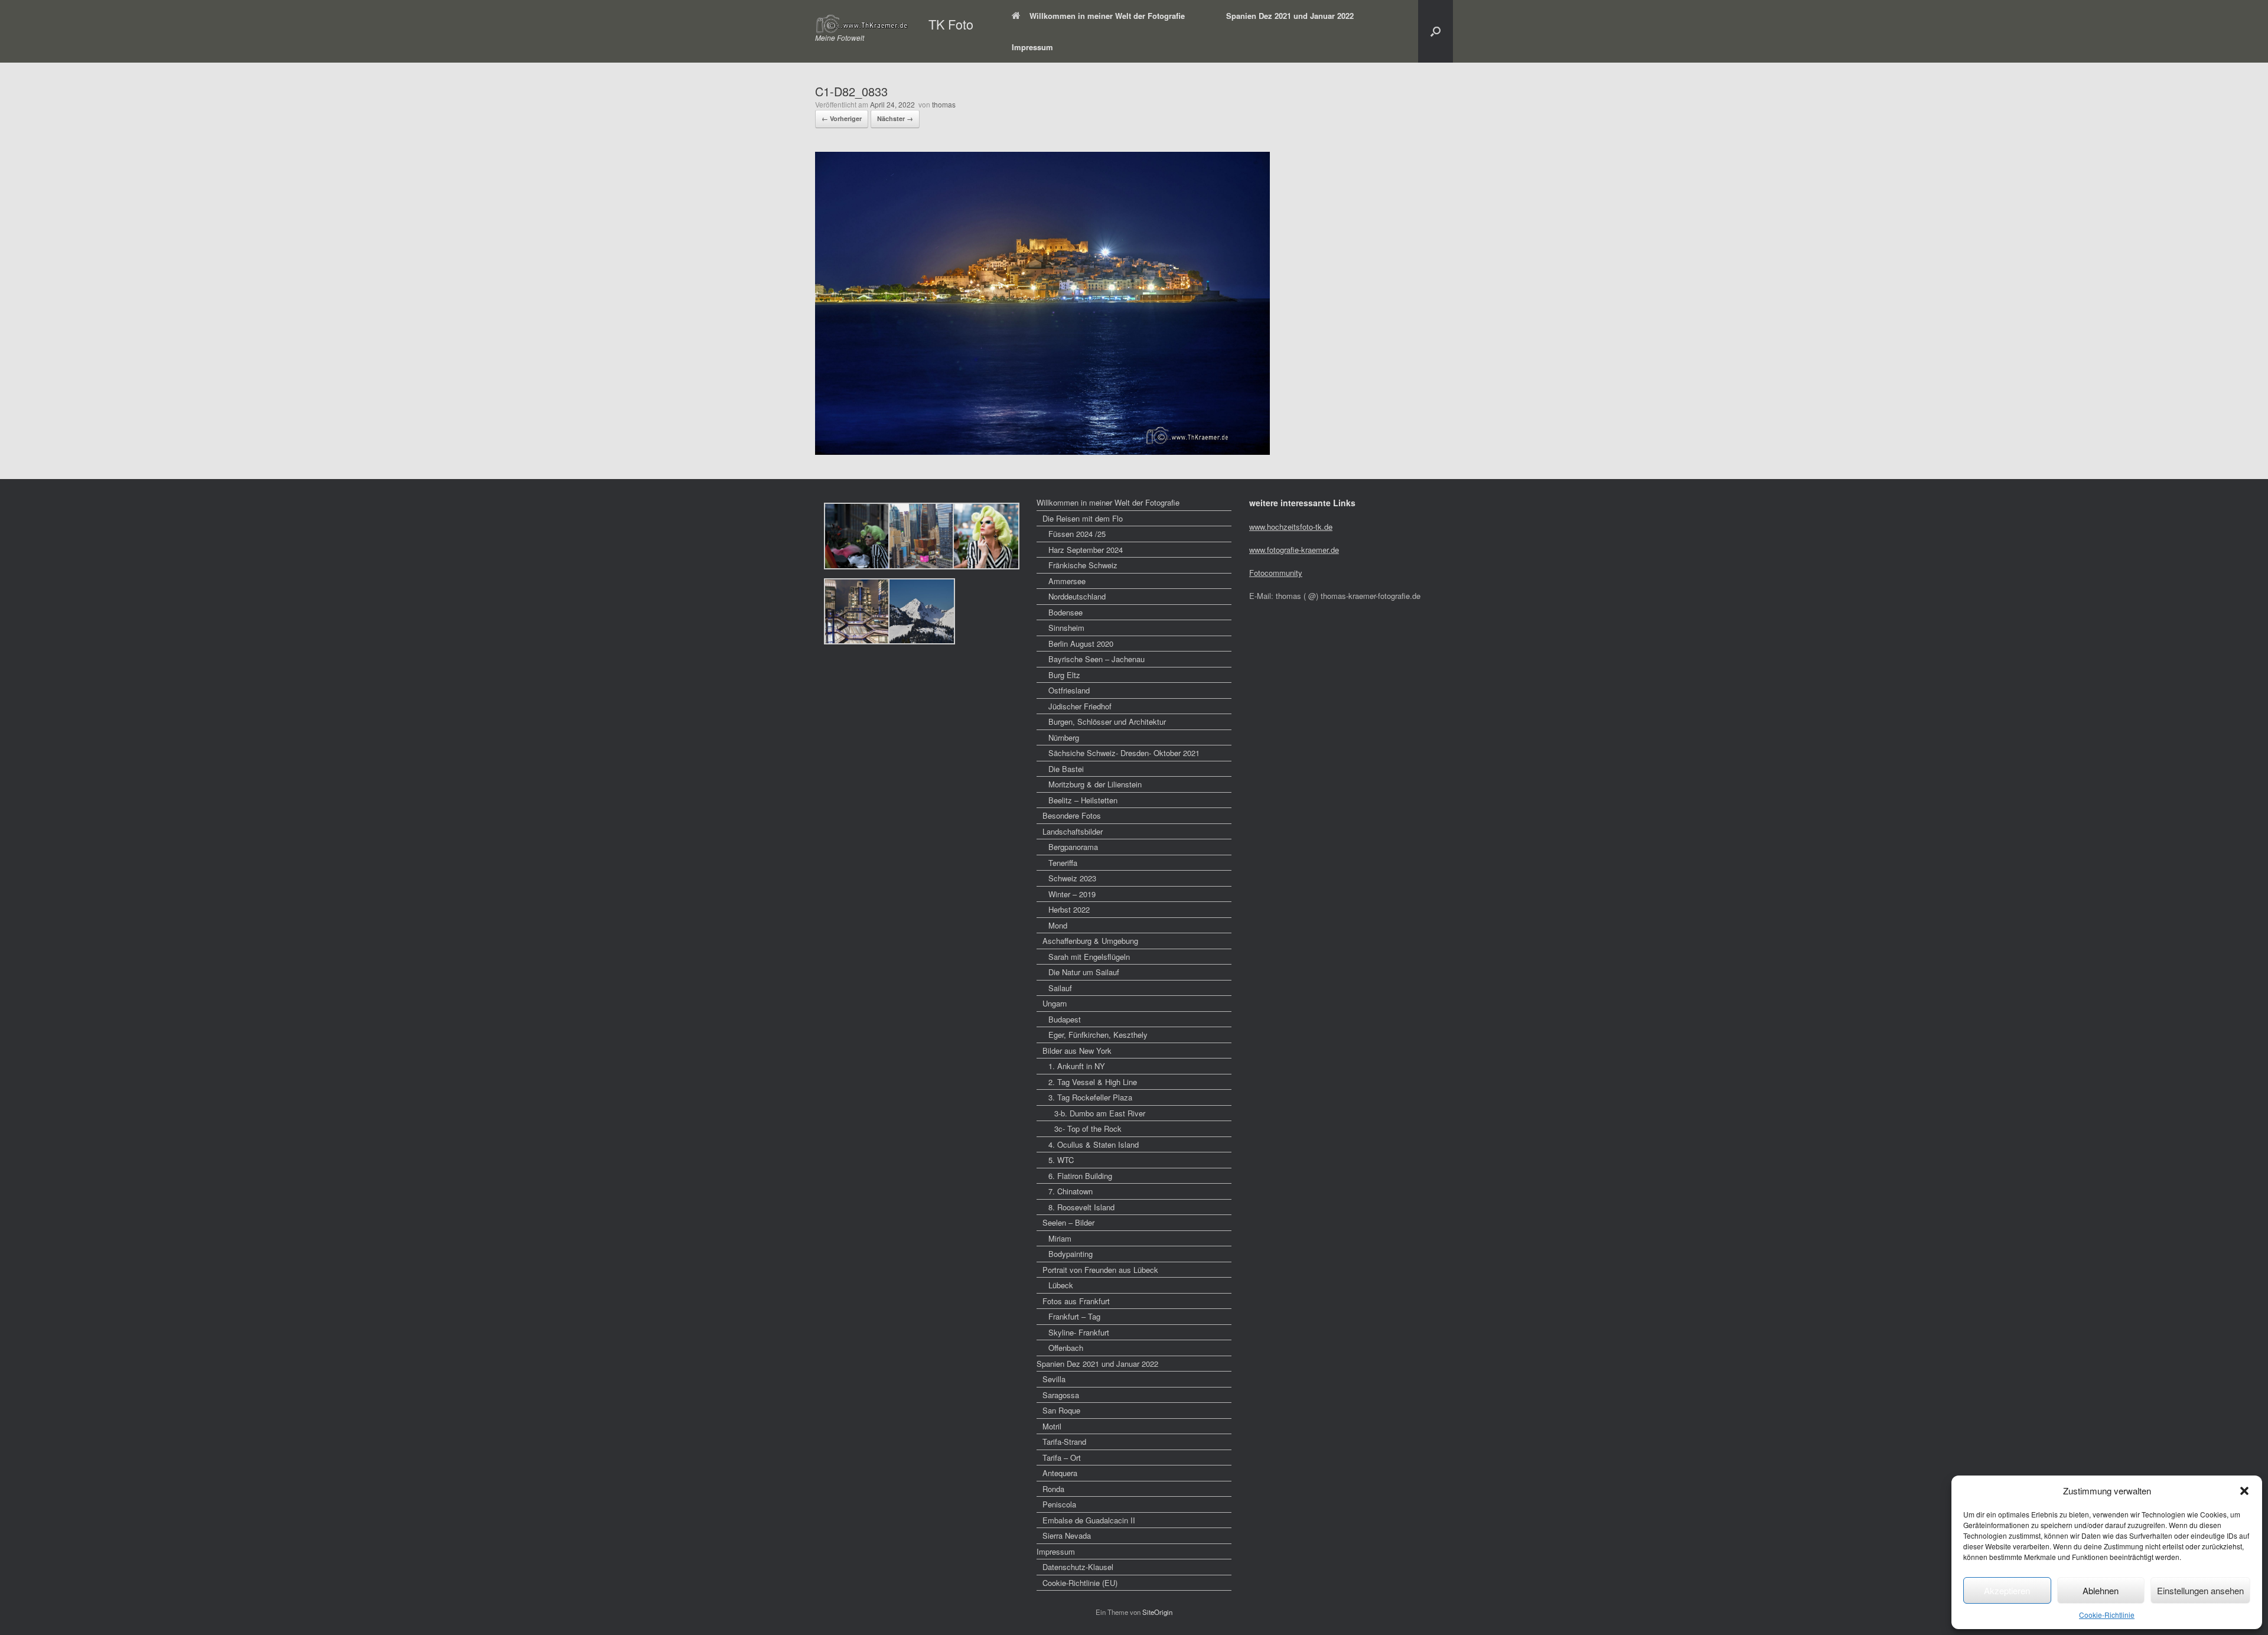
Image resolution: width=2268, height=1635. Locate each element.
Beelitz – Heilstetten (1083, 800)
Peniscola (1059, 1504)
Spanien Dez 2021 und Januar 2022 (1290, 16)
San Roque (1061, 1410)
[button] (2244, 1491)
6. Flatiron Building (1080, 1176)
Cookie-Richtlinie (2107, 1615)
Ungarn (1055, 1003)
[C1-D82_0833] (1042, 451)
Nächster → (895, 118)
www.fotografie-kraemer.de (1294, 550)
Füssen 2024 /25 (1077, 534)
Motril (1052, 1426)
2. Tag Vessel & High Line (1093, 1082)
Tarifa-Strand (1064, 1442)
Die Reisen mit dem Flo (1083, 518)
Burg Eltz (1064, 675)
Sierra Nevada (1067, 1535)
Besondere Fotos (1072, 815)
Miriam (1060, 1238)
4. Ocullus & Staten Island (1094, 1144)
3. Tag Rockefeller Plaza (1090, 1097)
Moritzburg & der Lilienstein (1095, 784)
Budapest (1065, 1019)
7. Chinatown (1071, 1191)
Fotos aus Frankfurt (1076, 1301)
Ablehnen (2101, 1590)
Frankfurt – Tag (1074, 1316)
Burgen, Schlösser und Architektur (1107, 722)
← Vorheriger (842, 118)
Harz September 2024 (1086, 550)
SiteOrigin (1157, 1612)
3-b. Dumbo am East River (1100, 1113)
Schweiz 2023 (1072, 878)
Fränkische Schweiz (1083, 565)
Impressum (1032, 47)
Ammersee (1067, 581)
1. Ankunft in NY (1077, 1066)
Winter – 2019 (1072, 894)
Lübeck (1061, 1285)
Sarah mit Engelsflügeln (1089, 957)
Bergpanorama (1073, 847)
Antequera (1060, 1473)
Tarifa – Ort (1062, 1458)
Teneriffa (1063, 863)
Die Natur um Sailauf (1084, 972)
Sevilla (1054, 1379)
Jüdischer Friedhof (1080, 706)
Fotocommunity (1276, 573)
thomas (944, 104)
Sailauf (1060, 988)
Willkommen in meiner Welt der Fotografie (1107, 16)
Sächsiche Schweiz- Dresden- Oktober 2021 (1124, 753)
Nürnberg (1064, 737)
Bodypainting (1071, 1254)
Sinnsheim (1066, 628)
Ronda (1053, 1489)
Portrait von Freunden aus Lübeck (1100, 1270)
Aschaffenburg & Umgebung (1090, 941)
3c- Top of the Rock (1088, 1128)
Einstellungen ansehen (2200, 1590)
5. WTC (1061, 1160)
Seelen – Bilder (1068, 1222)
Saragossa (1061, 1395)
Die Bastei (1066, 769)
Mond (1058, 925)
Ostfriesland (1069, 690)
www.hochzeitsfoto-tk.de (1291, 527)
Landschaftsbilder (1073, 831)
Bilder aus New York (1077, 1051)
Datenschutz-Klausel (1078, 1567)
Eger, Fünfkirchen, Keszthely (1098, 1035)
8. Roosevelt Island (1081, 1207)
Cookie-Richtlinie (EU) (1080, 1583)
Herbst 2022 (1069, 909)
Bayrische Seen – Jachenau (1096, 659)
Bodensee (1065, 612)
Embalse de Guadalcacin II (1089, 1520)
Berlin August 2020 (1081, 644)
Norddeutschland (1077, 596)
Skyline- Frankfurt (1079, 1332)
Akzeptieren (2007, 1590)
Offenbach (1066, 1348)
